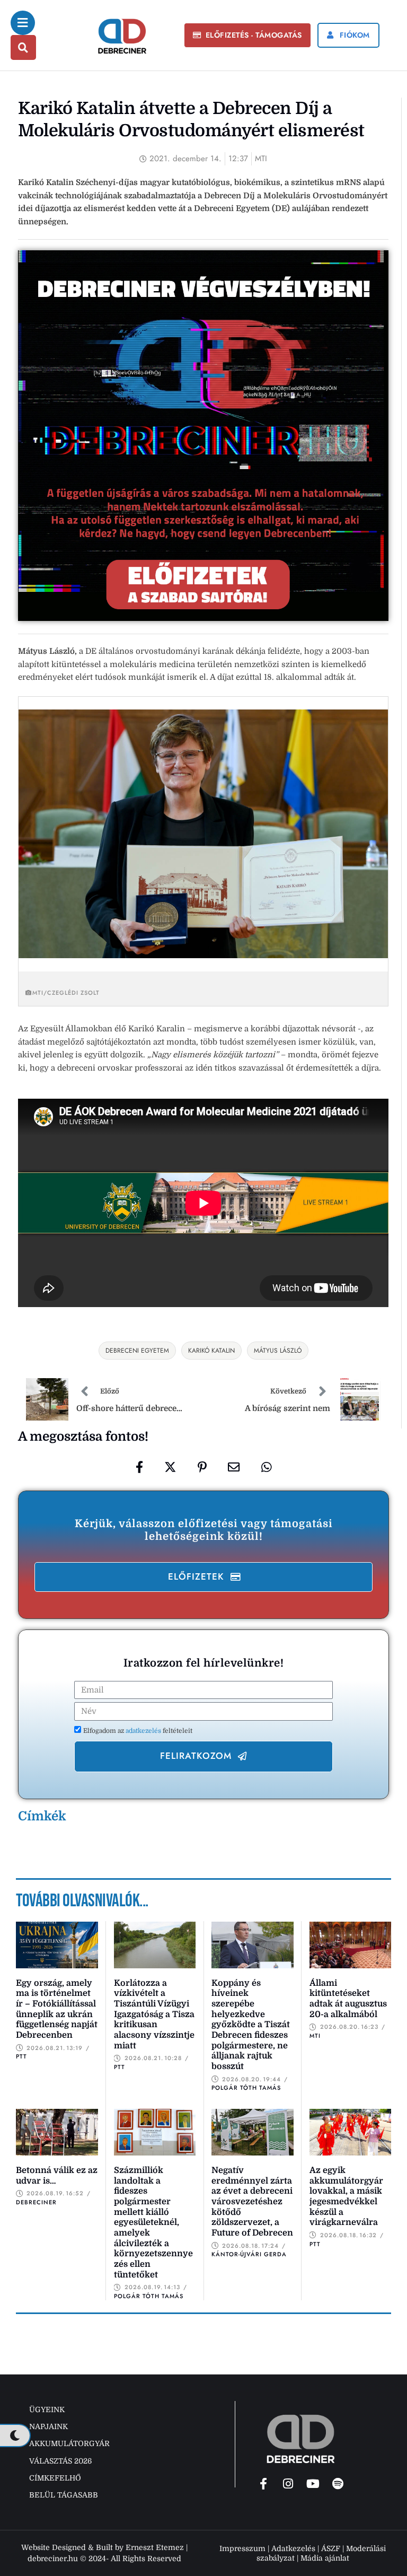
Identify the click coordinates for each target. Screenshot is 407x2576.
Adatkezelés (293, 2548)
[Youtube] (313, 2484)
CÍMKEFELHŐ (55, 2478)
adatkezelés (144, 1731)
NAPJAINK (48, 2426)
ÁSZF (331, 2548)
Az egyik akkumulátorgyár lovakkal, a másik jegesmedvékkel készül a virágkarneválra (346, 2196)
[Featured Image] (57, 1945)
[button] (247, 36)
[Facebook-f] (263, 2484)
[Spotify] (338, 2484)
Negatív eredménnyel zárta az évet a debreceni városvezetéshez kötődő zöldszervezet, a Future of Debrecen (252, 2202)
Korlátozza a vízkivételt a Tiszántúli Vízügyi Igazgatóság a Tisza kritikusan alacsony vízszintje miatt (154, 2014)
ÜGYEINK (47, 2409)
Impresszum (242, 2548)
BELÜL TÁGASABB (64, 2495)
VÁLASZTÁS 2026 (60, 2461)
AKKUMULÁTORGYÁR (69, 2443)
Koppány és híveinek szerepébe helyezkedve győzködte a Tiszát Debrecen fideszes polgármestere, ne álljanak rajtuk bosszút (251, 2025)
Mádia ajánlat (325, 2558)
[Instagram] (288, 2484)
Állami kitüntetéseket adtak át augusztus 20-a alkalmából (348, 1999)
